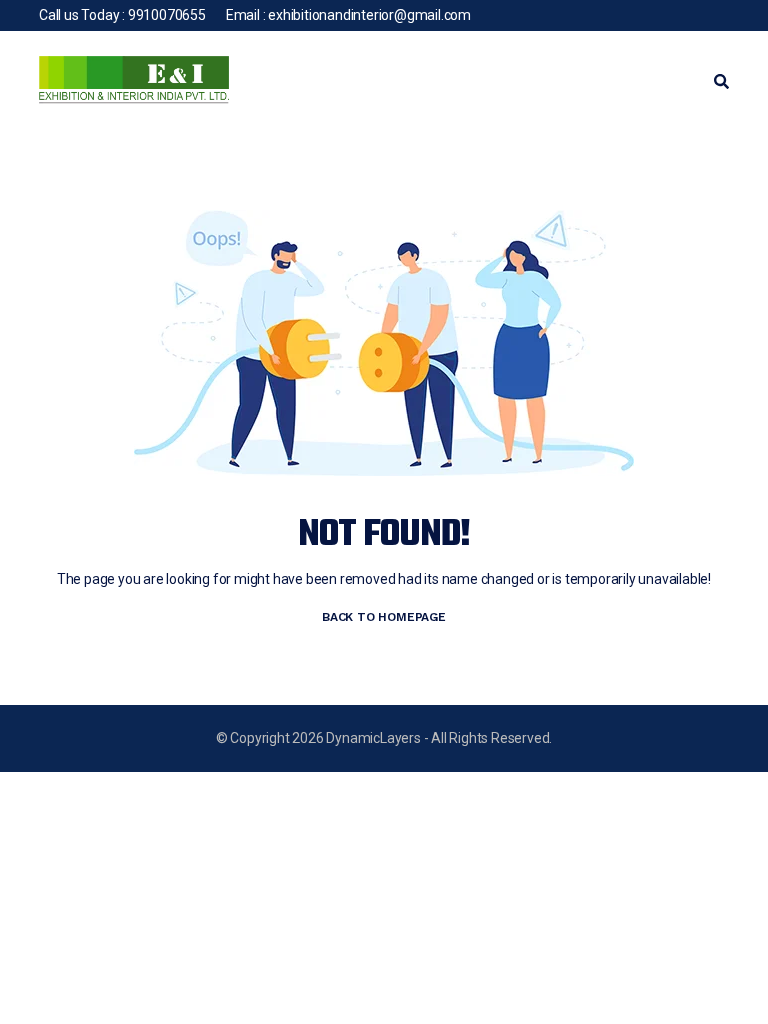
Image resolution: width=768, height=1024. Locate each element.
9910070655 (167, 15)
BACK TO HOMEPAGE (384, 617)
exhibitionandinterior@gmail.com (369, 15)
